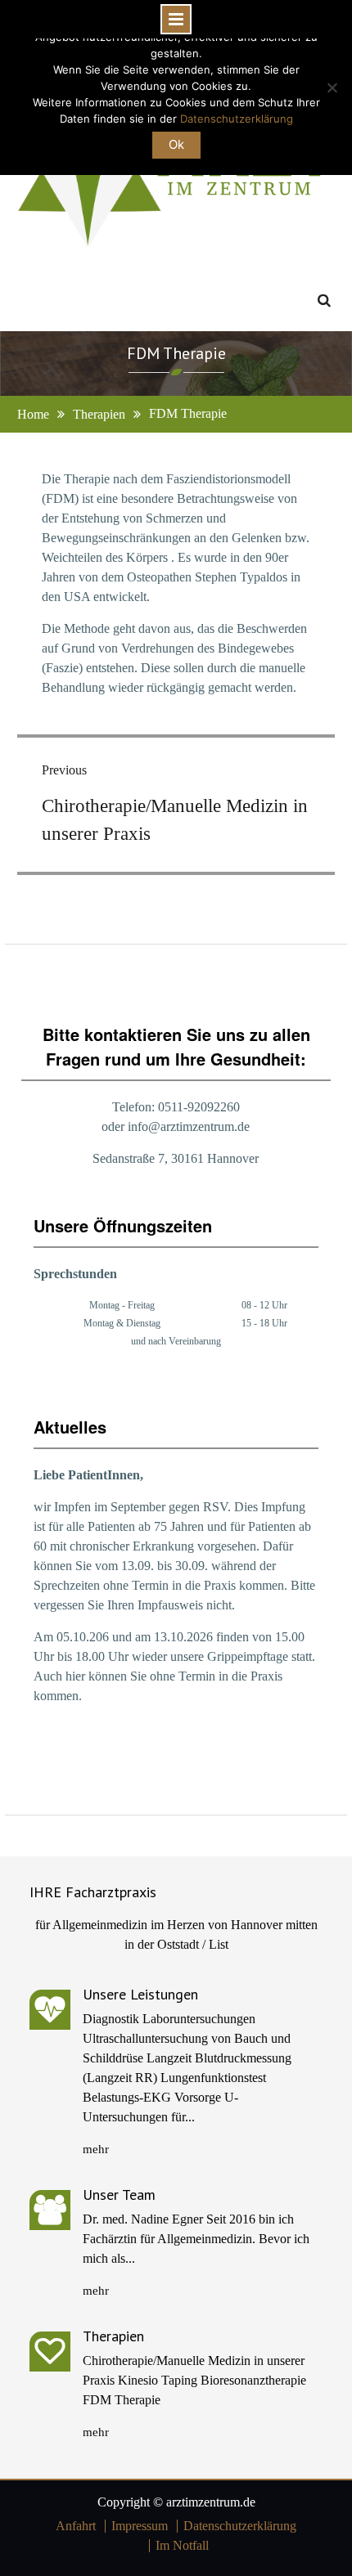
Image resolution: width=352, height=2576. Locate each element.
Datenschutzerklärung (240, 2526)
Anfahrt (76, 2526)
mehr (96, 2149)
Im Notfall (182, 2546)
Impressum (140, 2526)
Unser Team (119, 2195)
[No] (332, 88)
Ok (176, 144)
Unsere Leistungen (140, 1994)
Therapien (113, 2336)
